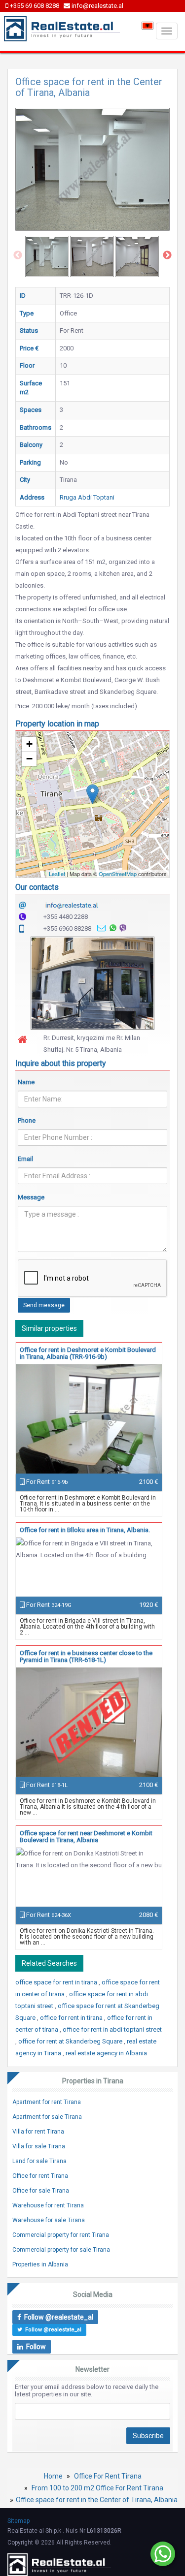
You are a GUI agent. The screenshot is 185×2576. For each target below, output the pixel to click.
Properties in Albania (40, 2264)
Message (31, 1197)
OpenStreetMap (118, 874)
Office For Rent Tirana (108, 2476)
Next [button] (167, 255)
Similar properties (49, 1328)
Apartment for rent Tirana (47, 2102)
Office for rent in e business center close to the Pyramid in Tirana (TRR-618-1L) (86, 1656)
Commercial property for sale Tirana (61, 2250)
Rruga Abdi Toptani (87, 497)
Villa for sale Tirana (39, 2146)
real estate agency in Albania (106, 2053)
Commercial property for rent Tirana (61, 2235)
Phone (27, 1120)
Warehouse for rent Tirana (48, 2205)
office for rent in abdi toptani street (112, 2029)
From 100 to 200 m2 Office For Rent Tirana (97, 2488)
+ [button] (29, 744)
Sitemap (18, 2521)
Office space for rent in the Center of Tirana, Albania (97, 2500)
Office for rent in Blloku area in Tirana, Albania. (85, 1530)
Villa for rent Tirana (38, 2132)
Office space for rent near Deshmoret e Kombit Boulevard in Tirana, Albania (86, 1837)
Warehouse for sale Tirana (49, 2220)
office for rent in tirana (72, 2018)
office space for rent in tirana (57, 1982)
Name (26, 1082)
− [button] (29, 759)
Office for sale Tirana (41, 2191)
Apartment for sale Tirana (47, 2117)
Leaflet (57, 874)
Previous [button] (18, 255)
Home (53, 2476)
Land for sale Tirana (39, 2161)
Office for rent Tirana (40, 2176)
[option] (47, 256)
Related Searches (49, 1963)
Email (25, 1159)
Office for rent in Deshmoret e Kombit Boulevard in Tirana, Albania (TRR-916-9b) (88, 1353)
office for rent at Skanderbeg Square (71, 2041)
